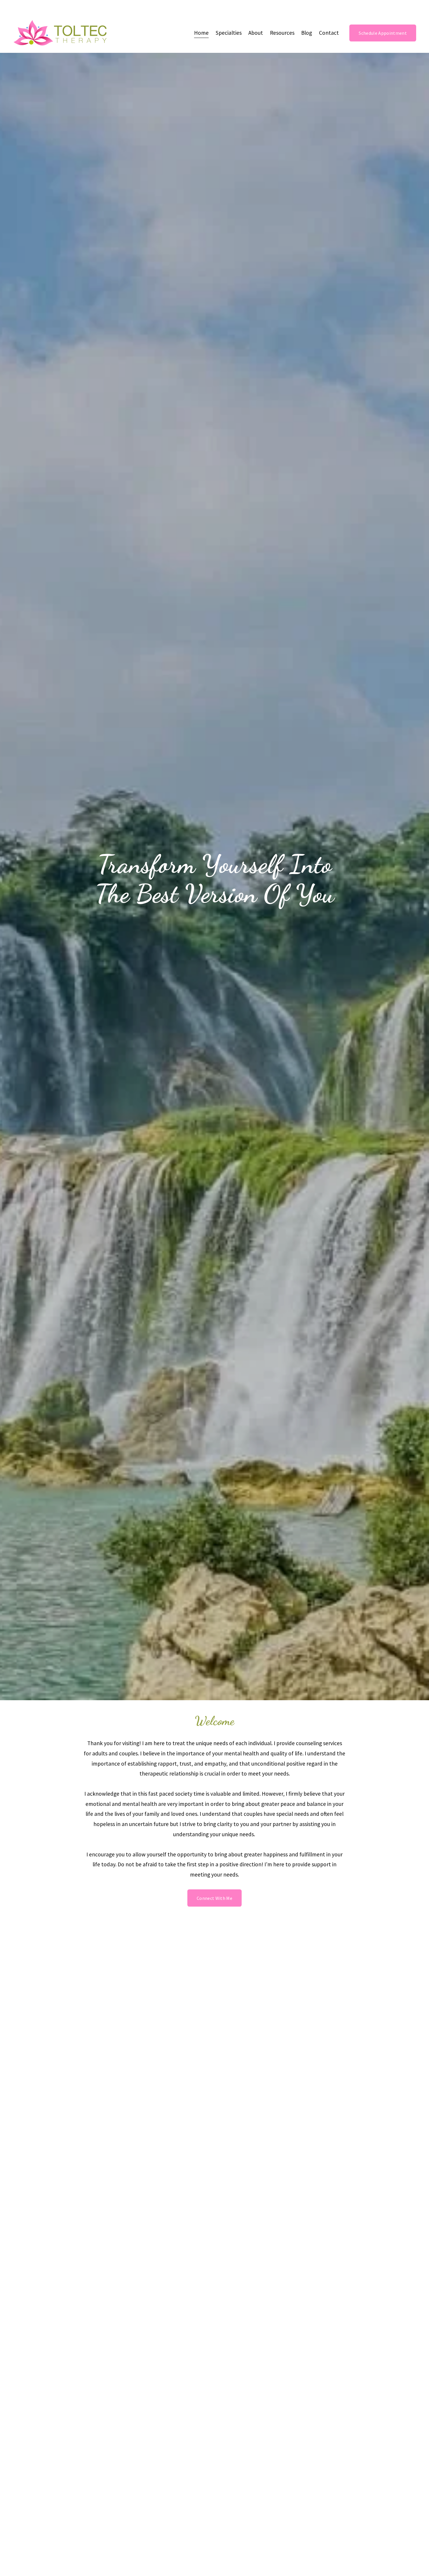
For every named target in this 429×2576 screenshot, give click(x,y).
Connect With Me (214, 1898)
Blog (307, 33)
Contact (329, 33)
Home (201, 33)
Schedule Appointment (383, 33)
